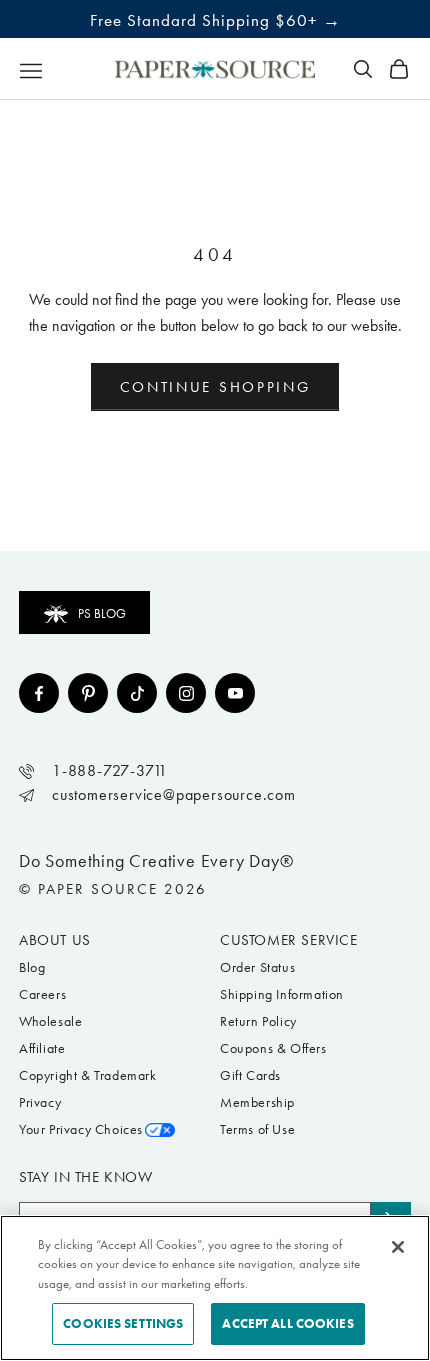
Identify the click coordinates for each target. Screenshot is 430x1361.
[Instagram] (186, 693)
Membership (257, 1102)
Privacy (40, 1102)
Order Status (257, 967)
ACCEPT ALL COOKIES (287, 1323)
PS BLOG (102, 613)
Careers (42, 994)
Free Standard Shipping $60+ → (215, 20)
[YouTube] (235, 693)
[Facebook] (39, 693)
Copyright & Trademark (88, 1075)
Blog (32, 967)
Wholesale (50, 1021)
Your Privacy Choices (81, 1129)
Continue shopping (215, 387)
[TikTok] (137, 693)
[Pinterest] (88, 693)
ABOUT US (55, 940)
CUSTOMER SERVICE (289, 940)
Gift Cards (250, 1075)
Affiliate (42, 1048)
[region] (215, 1288)
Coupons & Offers (273, 1048)
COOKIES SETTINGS (123, 1323)
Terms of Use (257, 1129)
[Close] (398, 1247)
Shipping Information (282, 994)
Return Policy (258, 1021)
